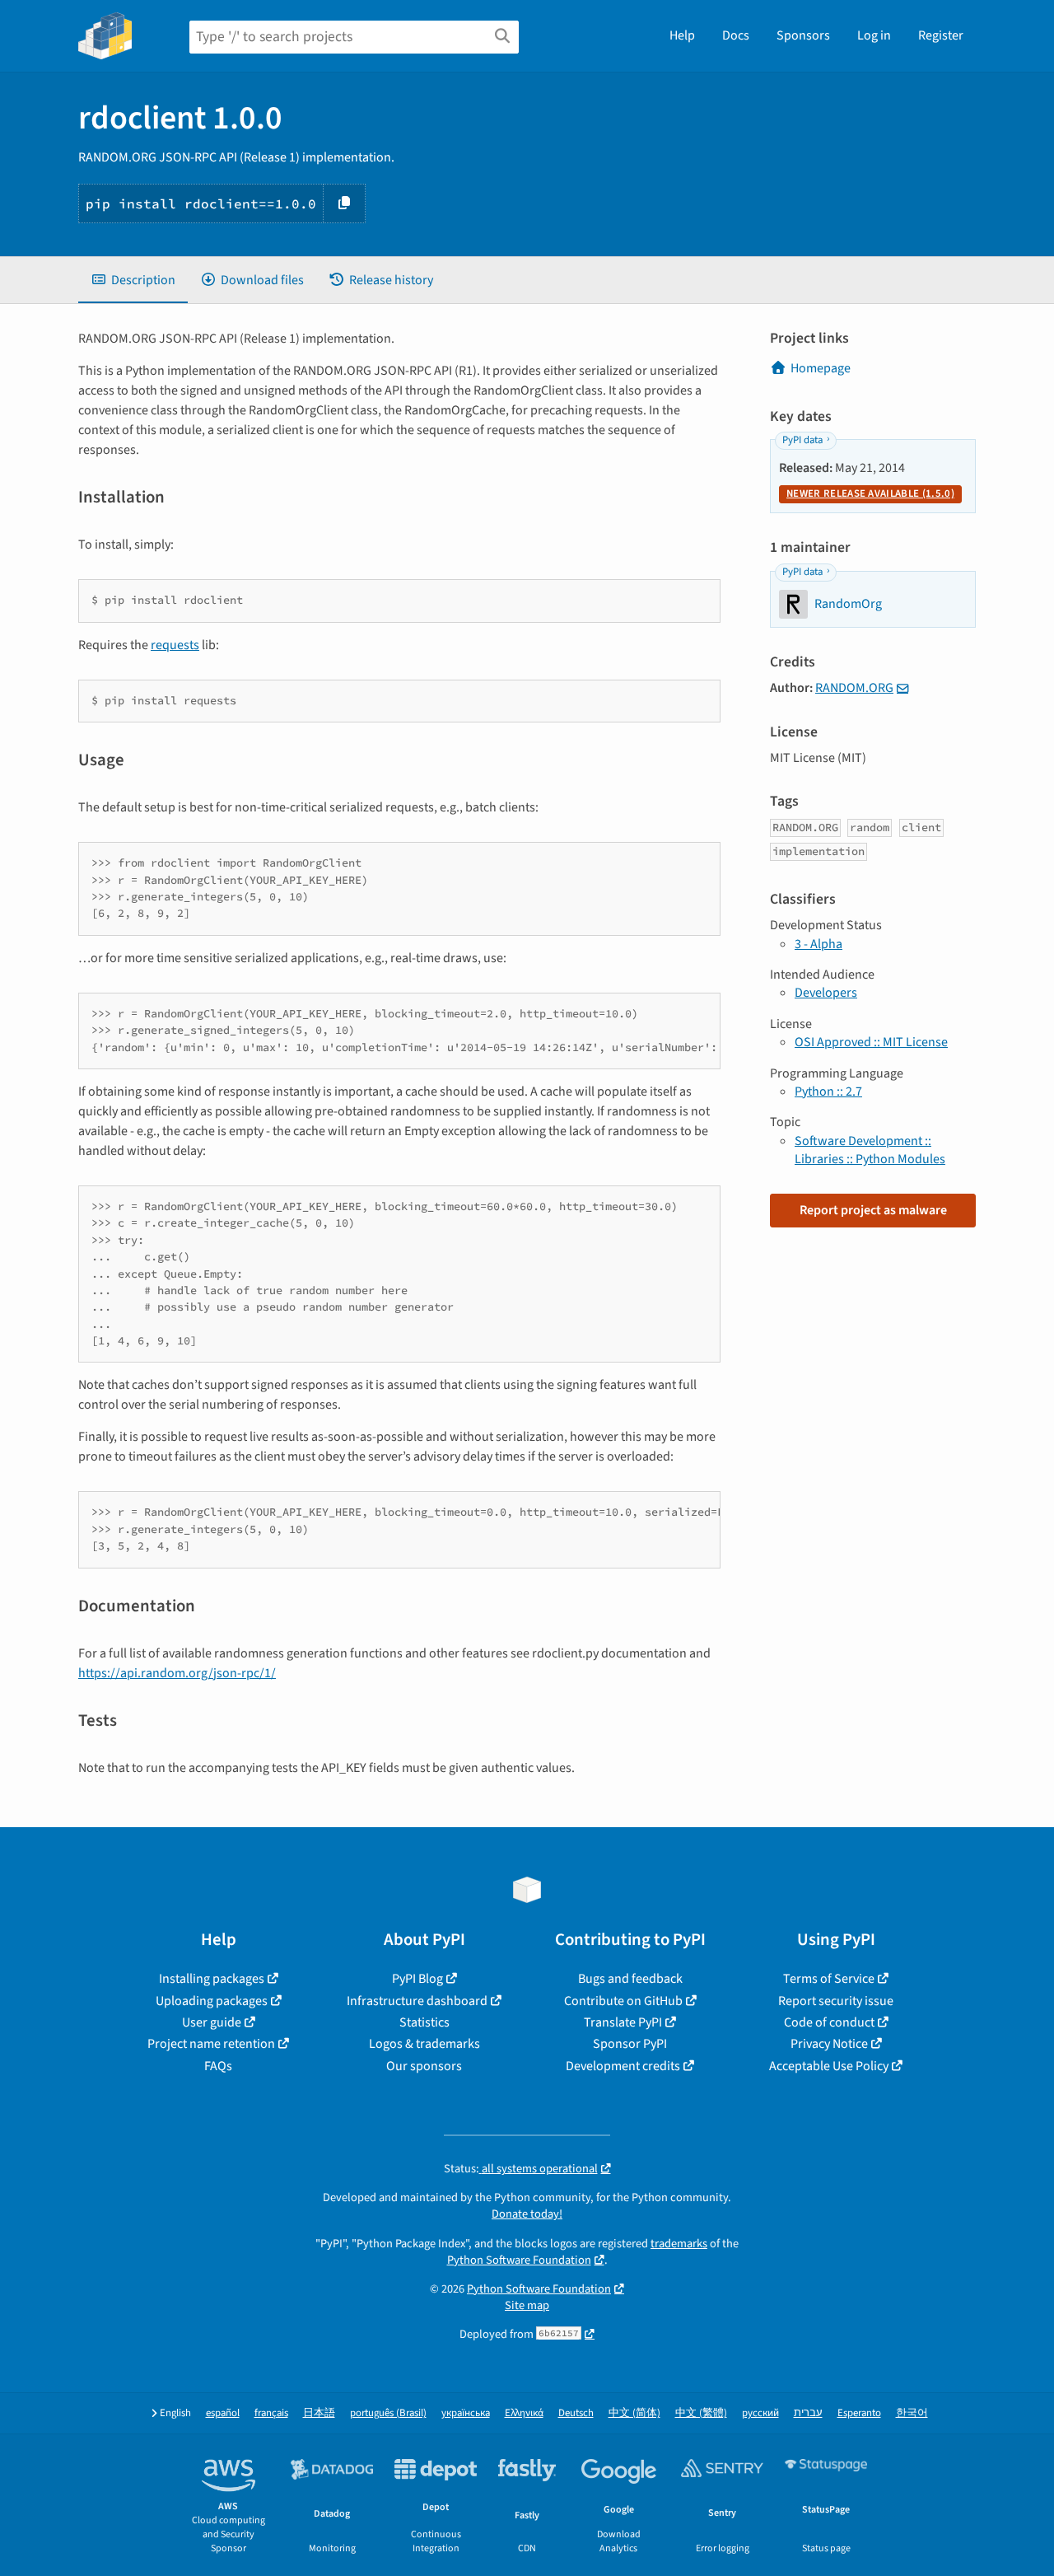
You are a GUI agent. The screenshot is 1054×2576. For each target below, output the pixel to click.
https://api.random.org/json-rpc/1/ (177, 1673)
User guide (212, 2022)
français (271, 2413)
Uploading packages (212, 2001)
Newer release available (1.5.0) (870, 493)
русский (760, 2413)
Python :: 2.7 (828, 1092)
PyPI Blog (417, 1979)
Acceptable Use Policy (829, 2066)
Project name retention (211, 2044)
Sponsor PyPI (630, 2044)
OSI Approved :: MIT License (871, 1042)
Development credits (623, 2066)
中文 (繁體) (701, 2413)
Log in (874, 35)
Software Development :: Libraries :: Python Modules (870, 1150)
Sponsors (803, 35)
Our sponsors (424, 2066)
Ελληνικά (524, 2413)
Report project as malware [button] (873, 1210)
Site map (527, 2305)
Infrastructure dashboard (417, 2001)
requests (175, 645)
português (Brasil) (388, 2413)
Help (682, 35)
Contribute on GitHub (623, 2001)
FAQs (218, 2066)
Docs (736, 35)
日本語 (319, 2413)
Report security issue (836, 2001)
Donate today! (527, 2214)
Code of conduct (829, 2022)
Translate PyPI (623, 2022)
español (223, 2413)
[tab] (133, 280)
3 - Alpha (818, 944)
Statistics (424, 2022)
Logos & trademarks (424, 2044)
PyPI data (802, 440)
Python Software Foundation (519, 2260)
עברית (808, 2413)
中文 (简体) (634, 2413)
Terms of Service (829, 1979)
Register (941, 35)
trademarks (679, 2244)
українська (466, 2413)
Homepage (821, 368)
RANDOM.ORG (854, 688)
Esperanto (859, 2413)
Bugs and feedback (630, 1979)
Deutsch (576, 2413)
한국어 (912, 2413)
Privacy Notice (829, 2044)
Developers (826, 993)
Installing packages (212, 1979)
